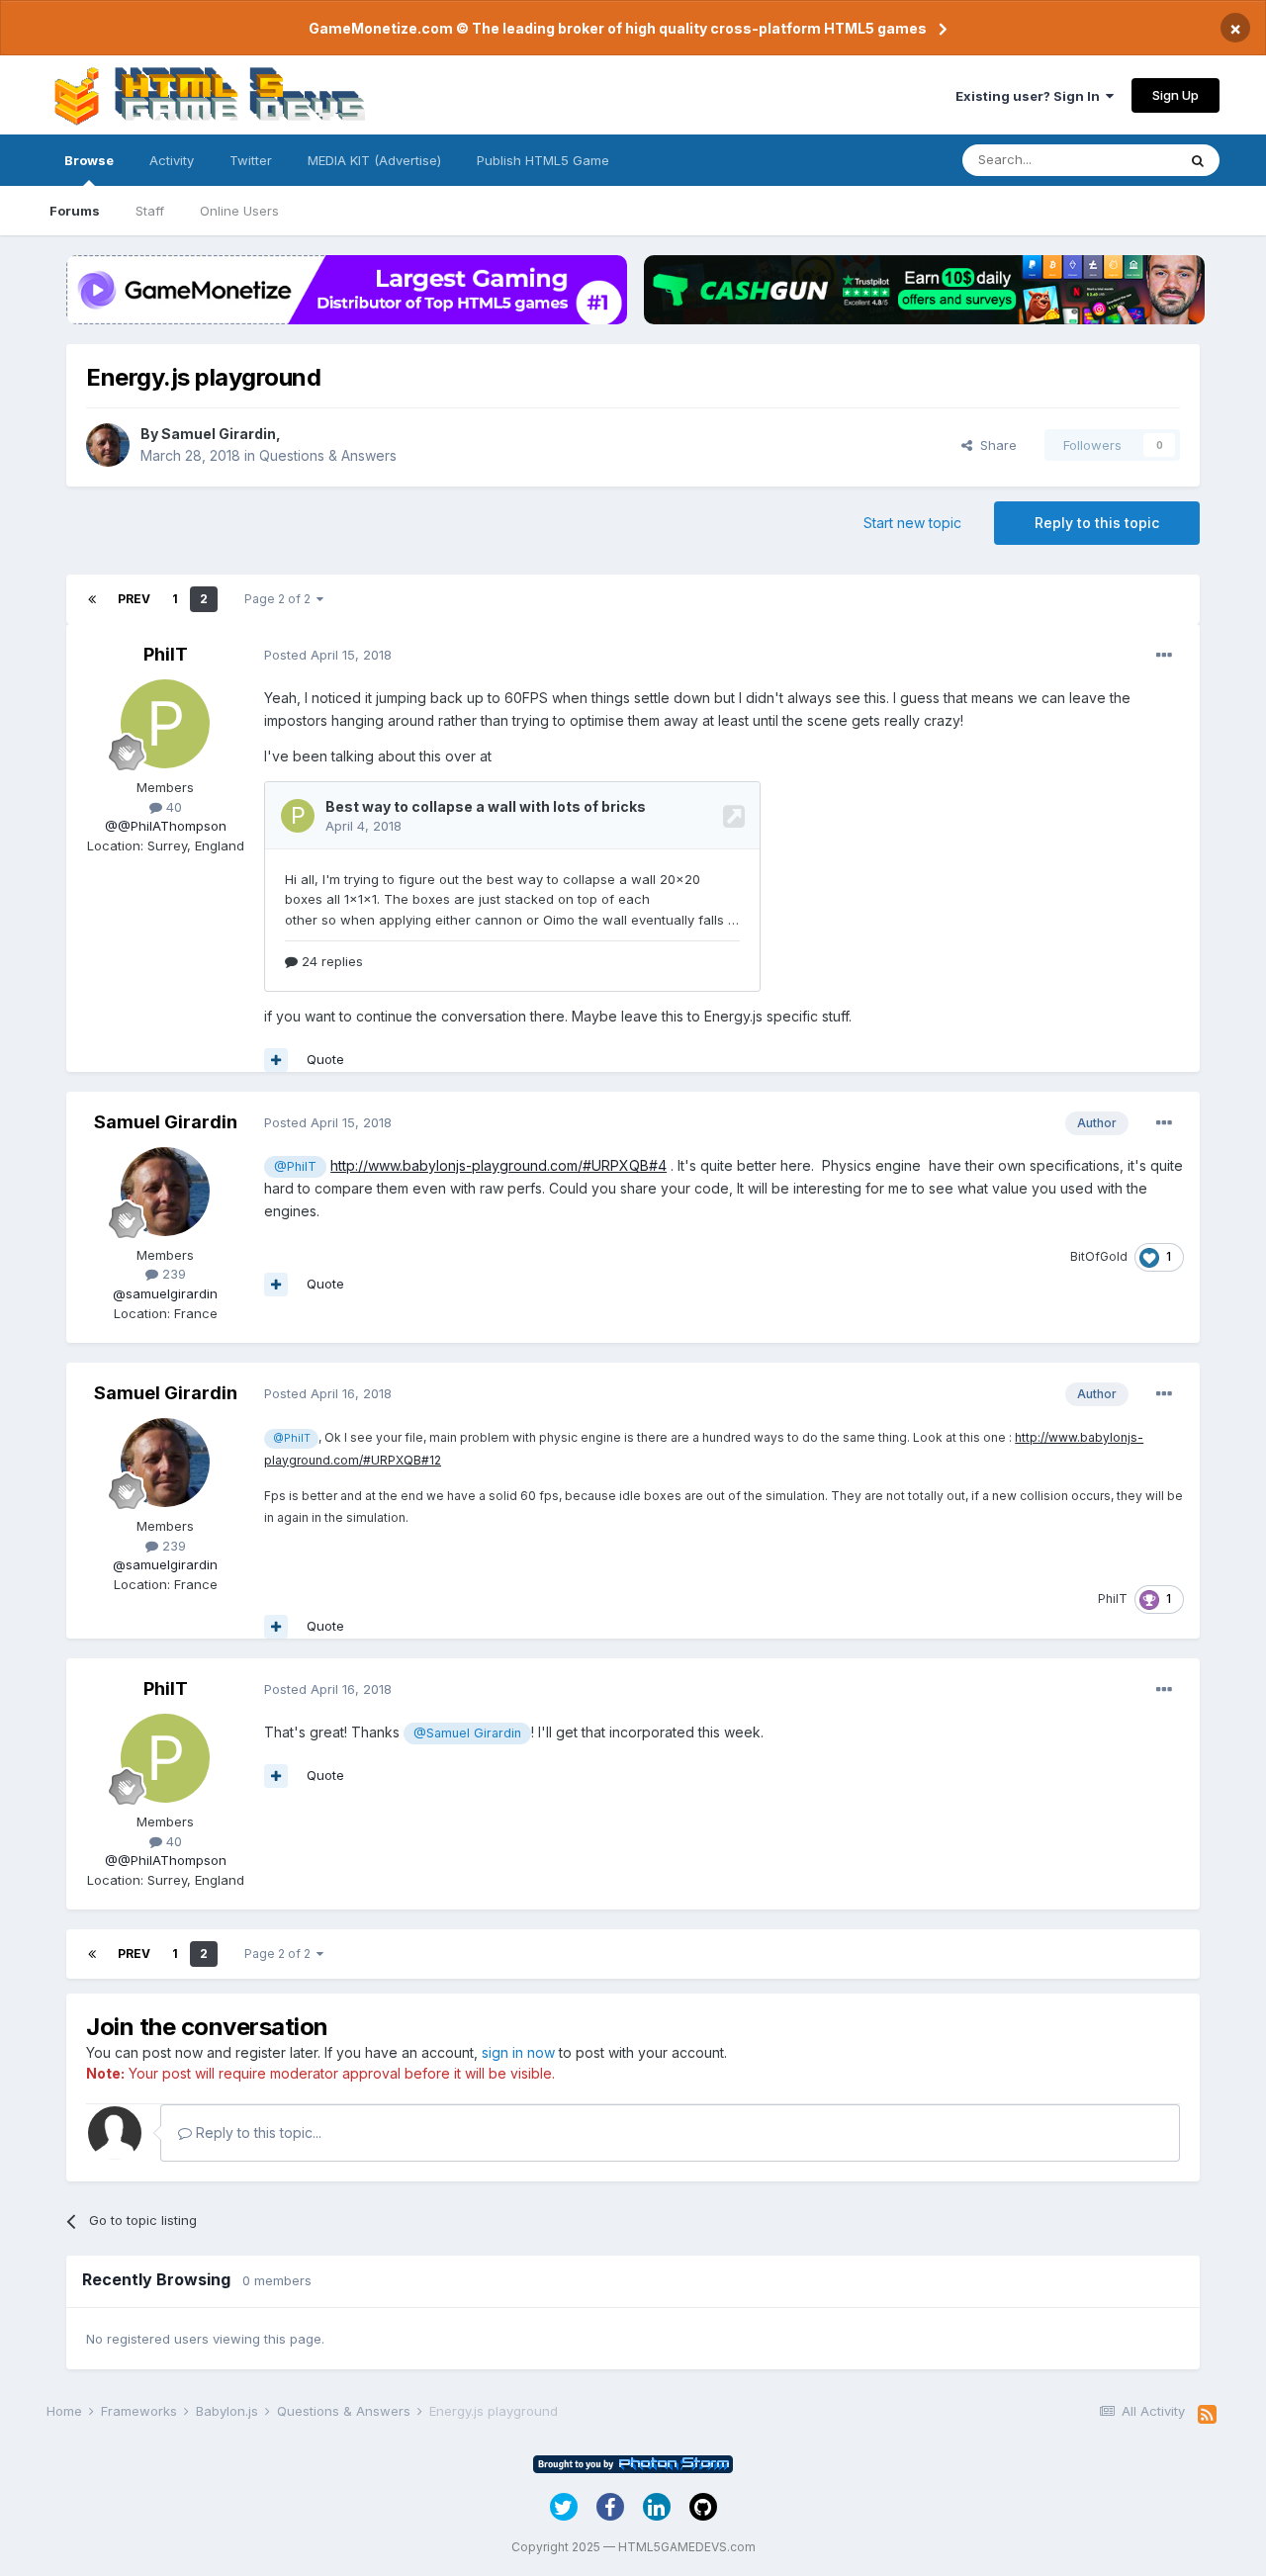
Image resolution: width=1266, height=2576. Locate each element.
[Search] (1198, 160)
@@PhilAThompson (166, 826)
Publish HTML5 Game (543, 160)
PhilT (166, 654)
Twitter (251, 160)
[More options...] (1164, 656)
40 (172, 807)
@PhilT (295, 1166)
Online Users (239, 211)
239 (172, 1274)
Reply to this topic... (257, 2132)
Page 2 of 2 (280, 599)
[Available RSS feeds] (1207, 2415)
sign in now (518, 2052)
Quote (325, 1059)
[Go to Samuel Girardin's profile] (108, 445)
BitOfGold (1099, 1256)
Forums (75, 211)
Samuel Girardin (219, 434)
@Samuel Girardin (467, 1733)
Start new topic (912, 523)
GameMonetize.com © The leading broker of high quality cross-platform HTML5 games (618, 28)
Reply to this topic (1097, 523)
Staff (150, 211)
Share (995, 445)
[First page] (92, 599)
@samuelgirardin (165, 1293)
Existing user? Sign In (1031, 96)
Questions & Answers (328, 455)
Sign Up (1176, 95)
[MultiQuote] (276, 1060)
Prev (134, 599)
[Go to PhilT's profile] (165, 724)
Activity (172, 160)
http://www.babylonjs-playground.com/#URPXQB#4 (498, 1165)
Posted (328, 655)
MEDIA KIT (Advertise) (374, 160)
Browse (89, 160)
